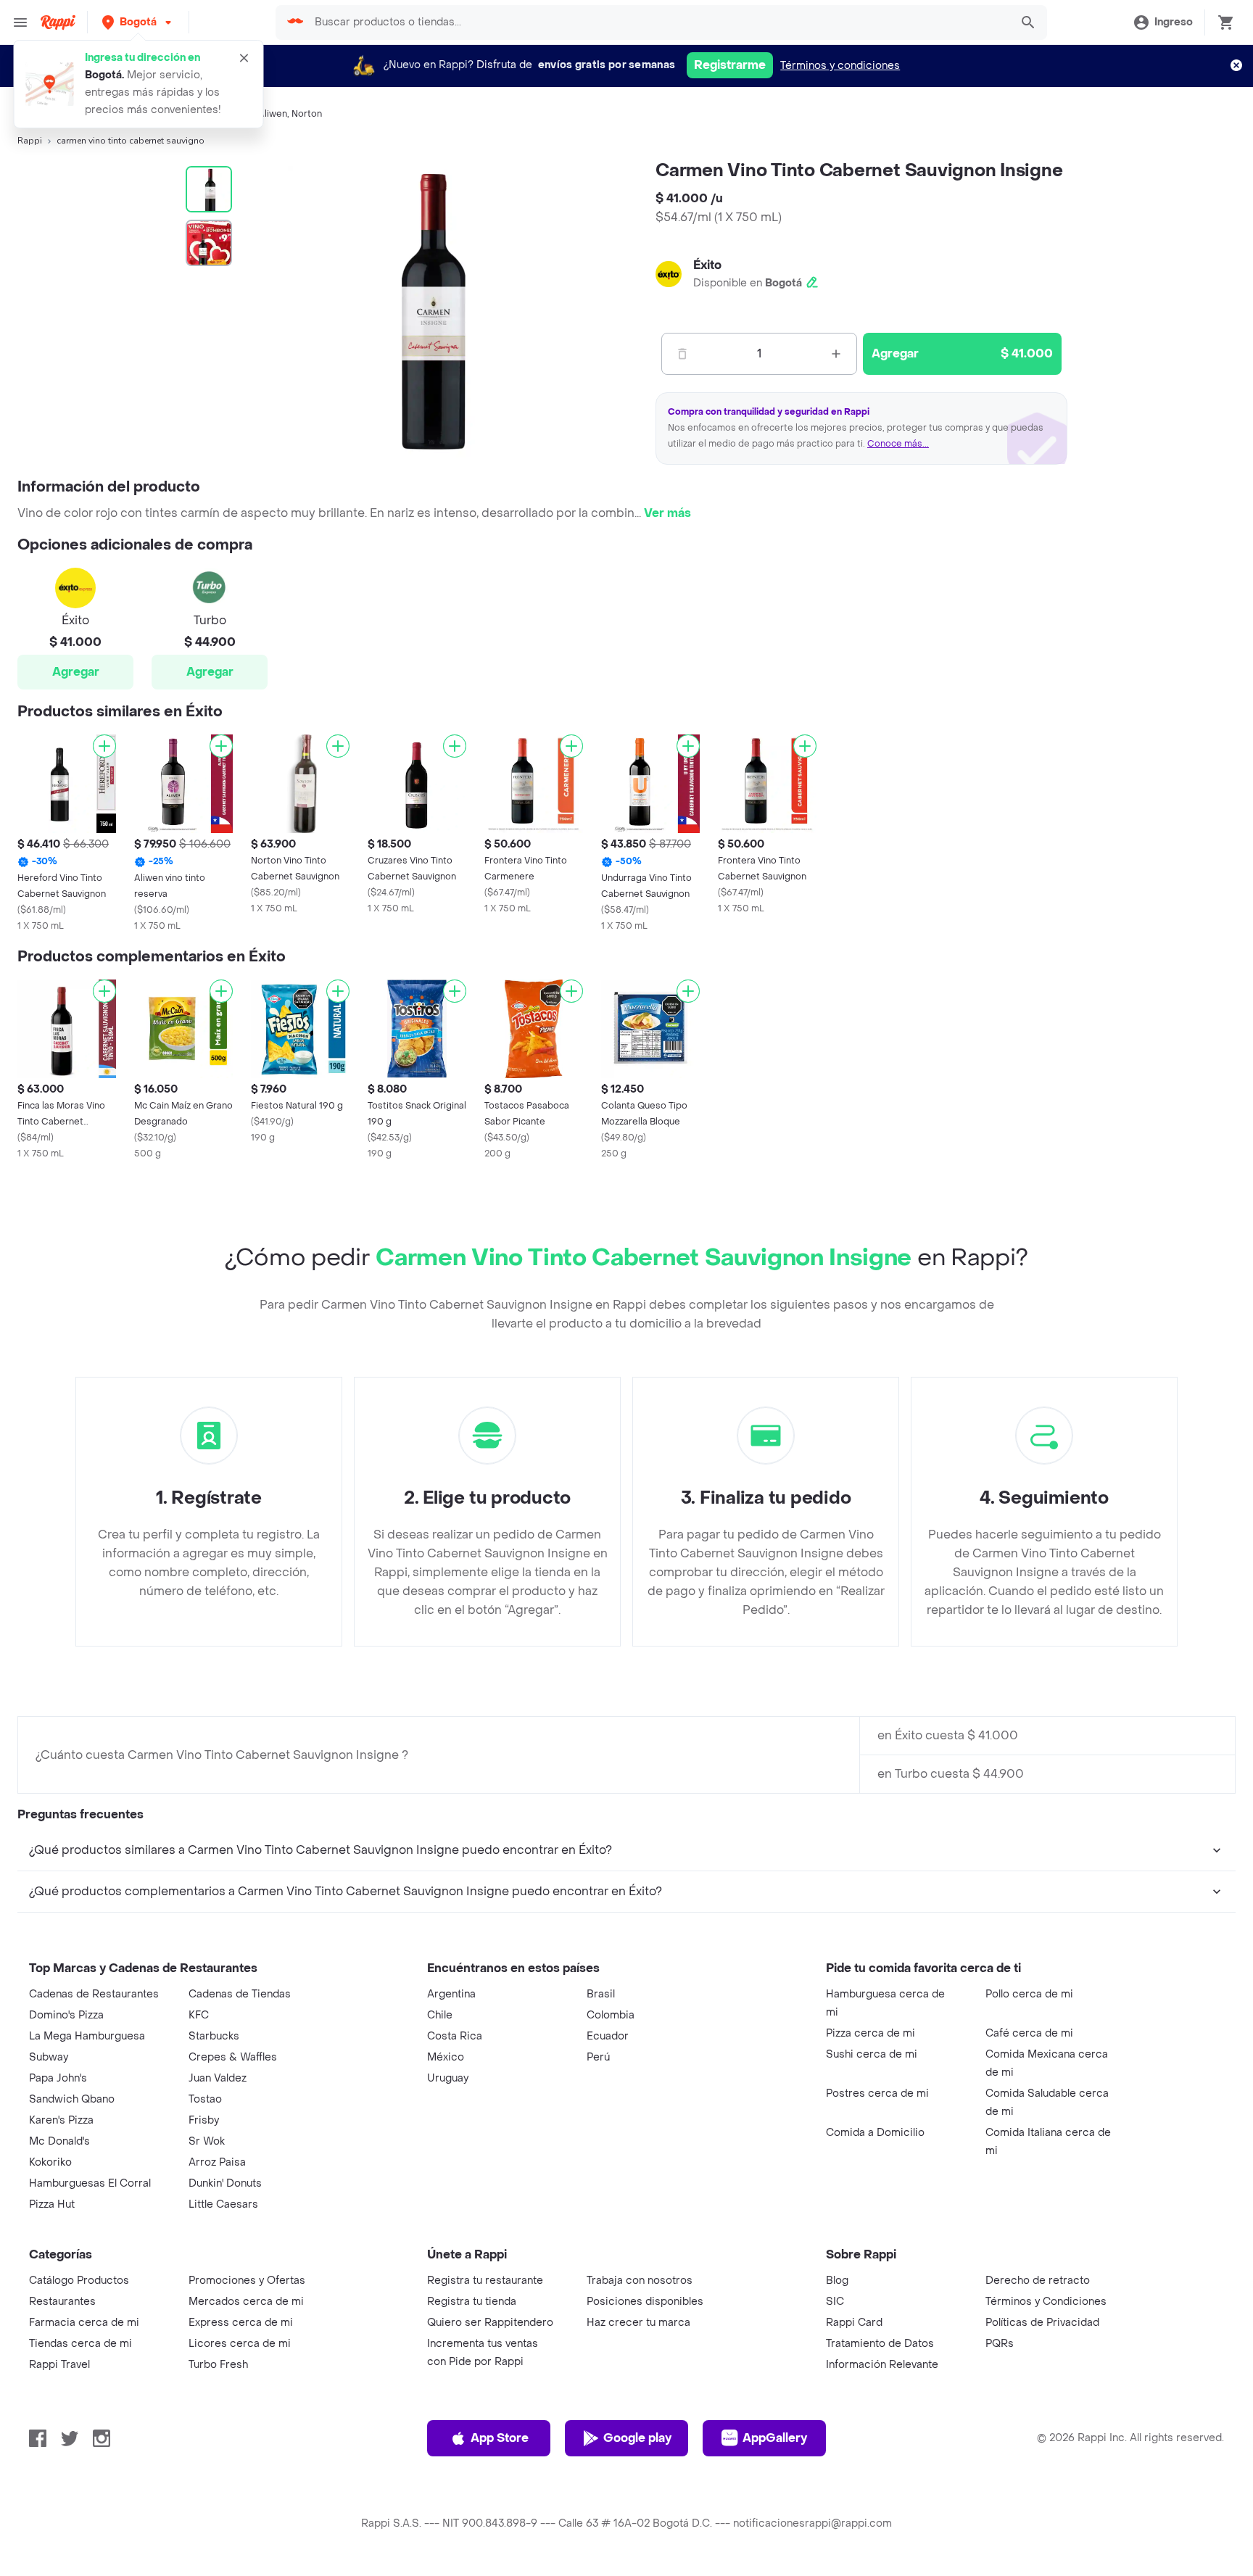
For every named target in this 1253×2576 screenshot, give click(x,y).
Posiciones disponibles (645, 2302)
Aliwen (273, 114)
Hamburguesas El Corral (90, 2183)
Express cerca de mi (241, 2323)
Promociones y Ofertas (247, 2281)
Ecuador (608, 2036)
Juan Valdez (218, 2078)
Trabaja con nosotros (640, 2281)
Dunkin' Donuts (225, 2183)
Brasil (601, 1994)
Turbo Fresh (218, 2365)
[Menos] (682, 354)
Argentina (451, 1994)
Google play (637, 2438)
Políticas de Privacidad (1042, 2323)
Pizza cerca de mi (871, 2033)
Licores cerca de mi (240, 2344)
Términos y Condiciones (1046, 2302)
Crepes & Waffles (233, 2057)
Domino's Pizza (66, 2015)
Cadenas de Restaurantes (94, 1994)
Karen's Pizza (61, 2120)
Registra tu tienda (472, 2302)
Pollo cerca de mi (1029, 1994)
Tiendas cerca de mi (80, 2344)
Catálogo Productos (79, 2281)
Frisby (204, 2120)
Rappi (30, 141)
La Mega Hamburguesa (87, 2036)
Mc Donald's (59, 2141)
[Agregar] (104, 746)
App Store (500, 2438)
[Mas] (836, 354)
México (446, 2057)
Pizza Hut (52, 2204)
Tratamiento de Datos (880, 2344)
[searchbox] (657, 22)
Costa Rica (455, 2036)
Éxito (707, 265)
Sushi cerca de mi (872, 2054)
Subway (49, 2057)
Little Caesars (223, 2204)
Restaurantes (62, 2302)
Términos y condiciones (840, 66)
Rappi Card (854, 2323)
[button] (138, 22)
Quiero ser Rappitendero (490, 2323)
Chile (440, 2015)
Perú (598, 2057)
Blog (837, 2281)
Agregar (76, 672)
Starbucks (214, 2036)
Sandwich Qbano (72, 2099)
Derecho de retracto (1038, 2281)
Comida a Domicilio (875, 2133)
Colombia (611, 2015)
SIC (835, 2302)
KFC (199, 2015)
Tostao (205, 2099)
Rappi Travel (59, 2365)
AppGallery (775, 2438)
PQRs (1000, 2344)
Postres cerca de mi (877, 2093)
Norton (307, 114)
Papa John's (58, 2078)
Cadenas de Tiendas (240, 1994)
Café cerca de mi (1029, 2033)
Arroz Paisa (217, 2162)
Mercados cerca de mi (246, 2302)
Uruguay (448, 2078)
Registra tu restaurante (485, 2281)
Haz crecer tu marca (638, 2323)
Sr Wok (207, 2141)
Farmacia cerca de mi (84, 2323)
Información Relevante (882, 2365)
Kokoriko (50, 2162)
